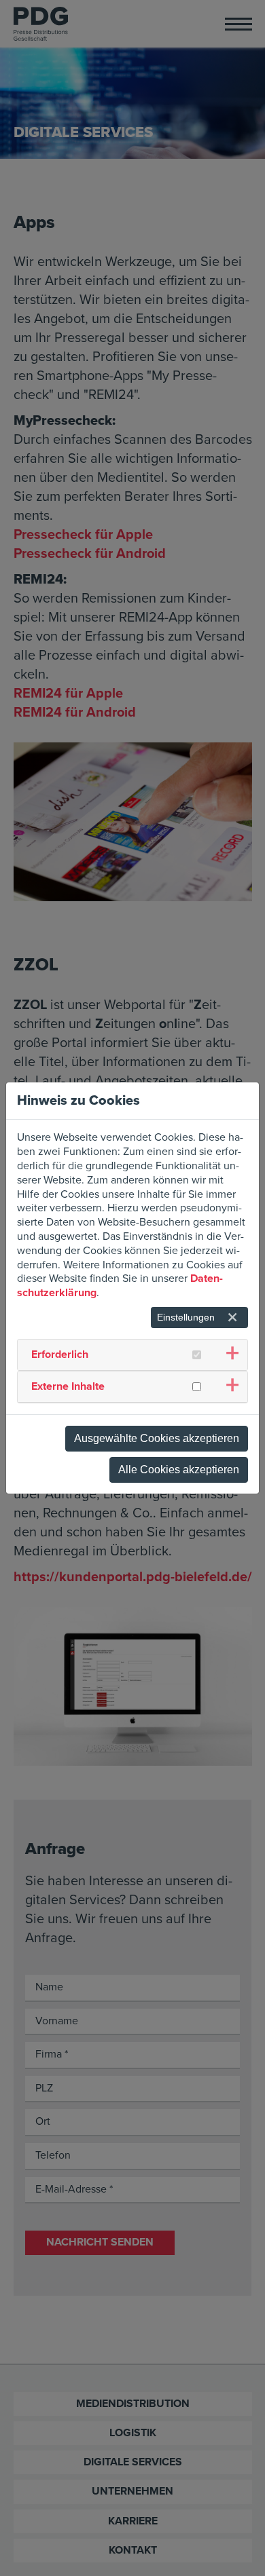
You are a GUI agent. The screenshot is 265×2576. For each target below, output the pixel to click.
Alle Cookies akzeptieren (179, 1470)
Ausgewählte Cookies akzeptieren (157, 1438)
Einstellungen (186, 1317)
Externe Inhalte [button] (68, 1386)
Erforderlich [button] (60, 1355)
